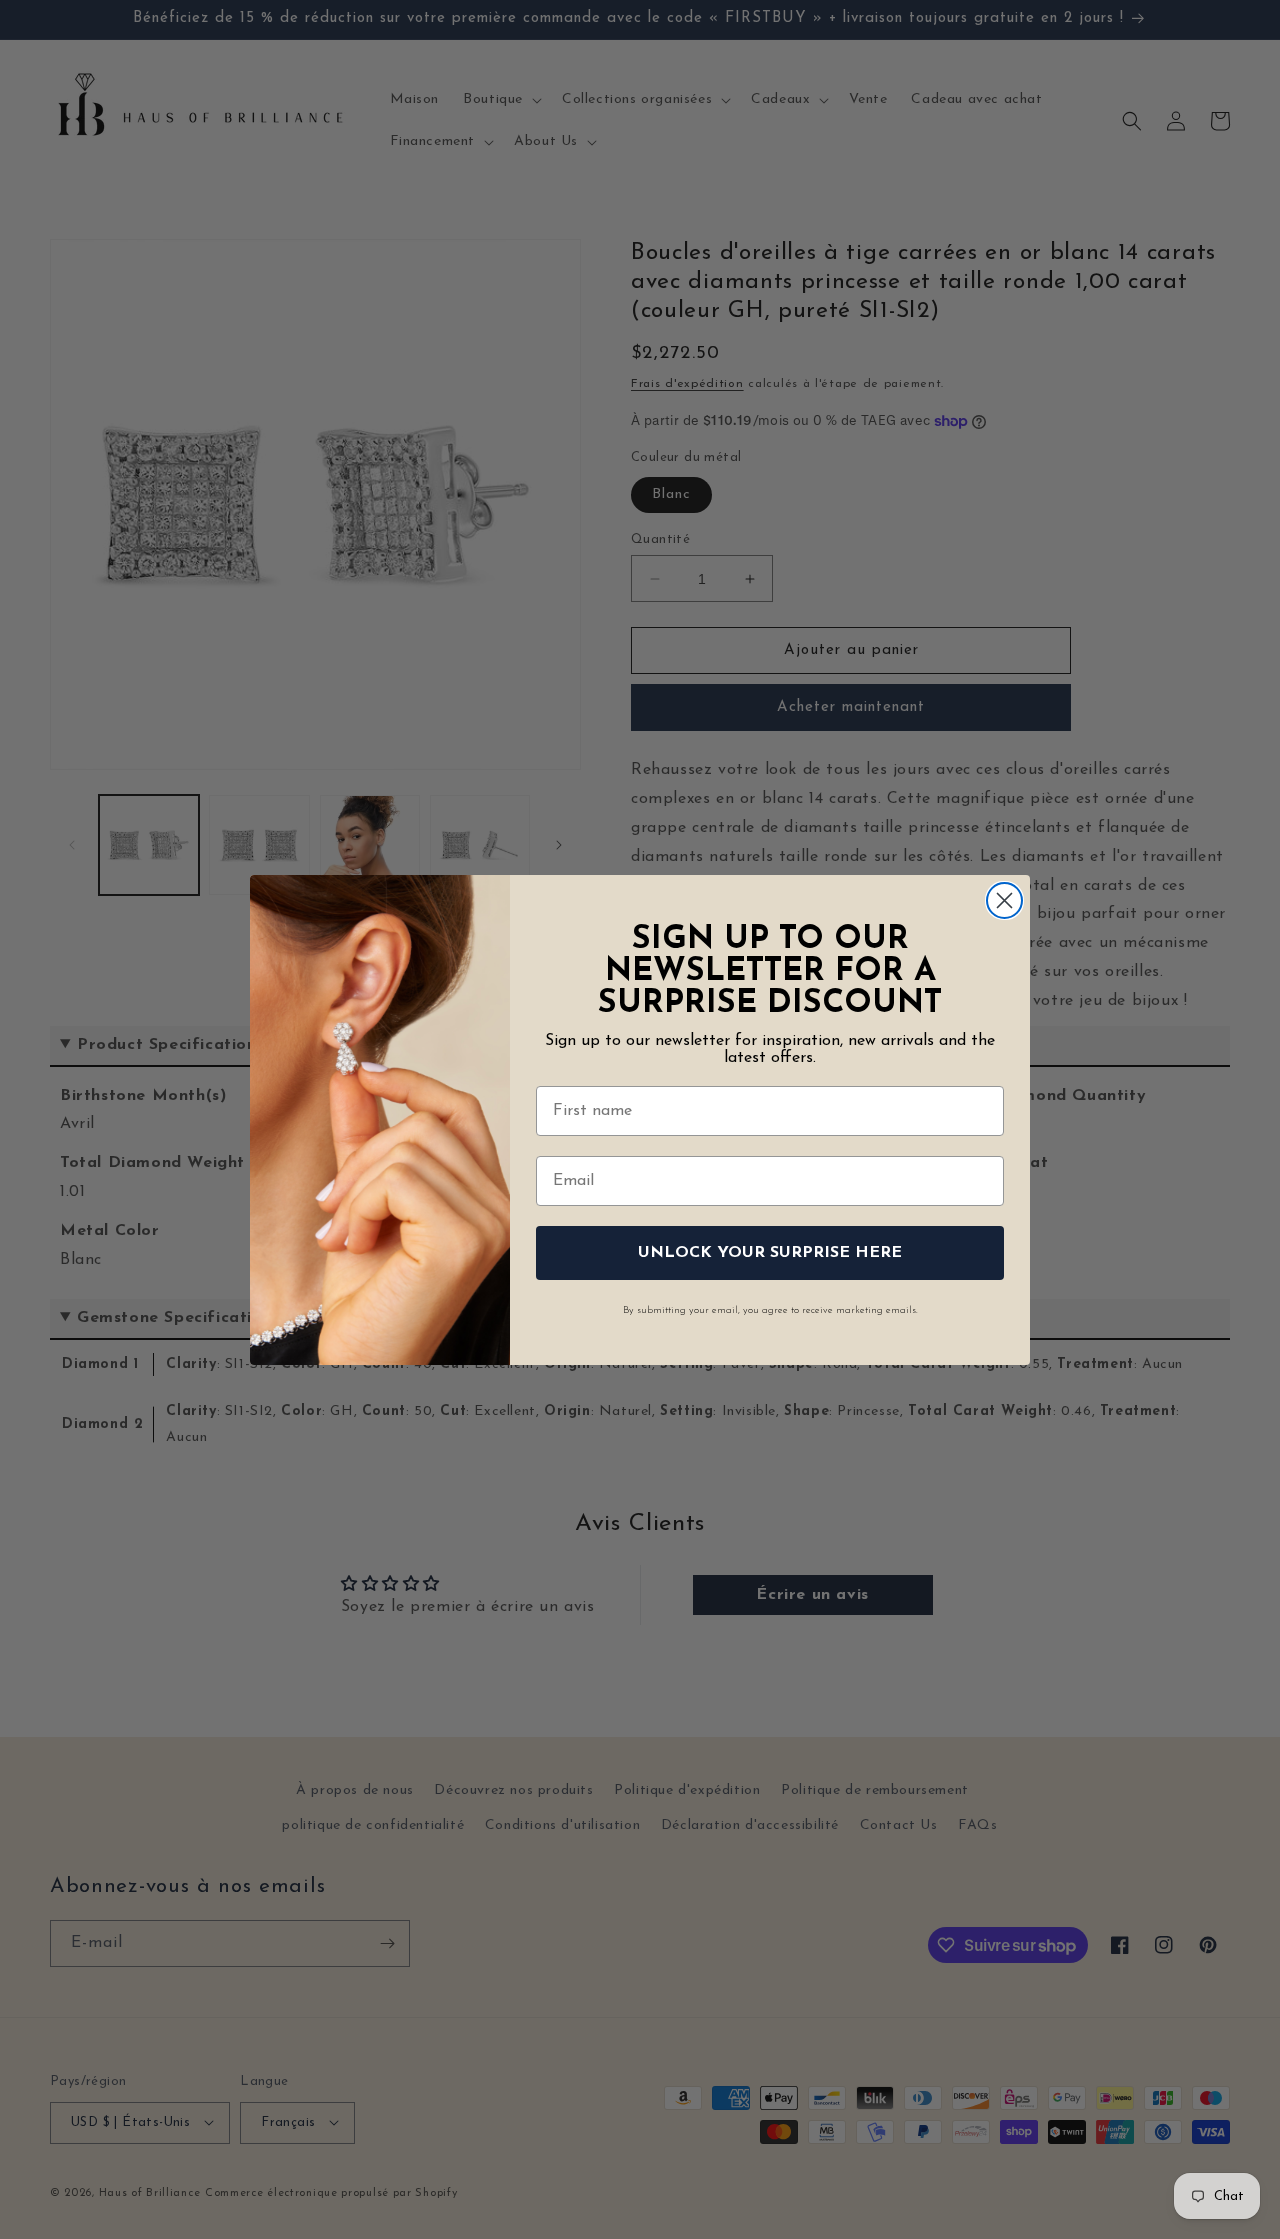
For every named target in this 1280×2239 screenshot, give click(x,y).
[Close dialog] (1004, 900)
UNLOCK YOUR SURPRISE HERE (770, 1253)
